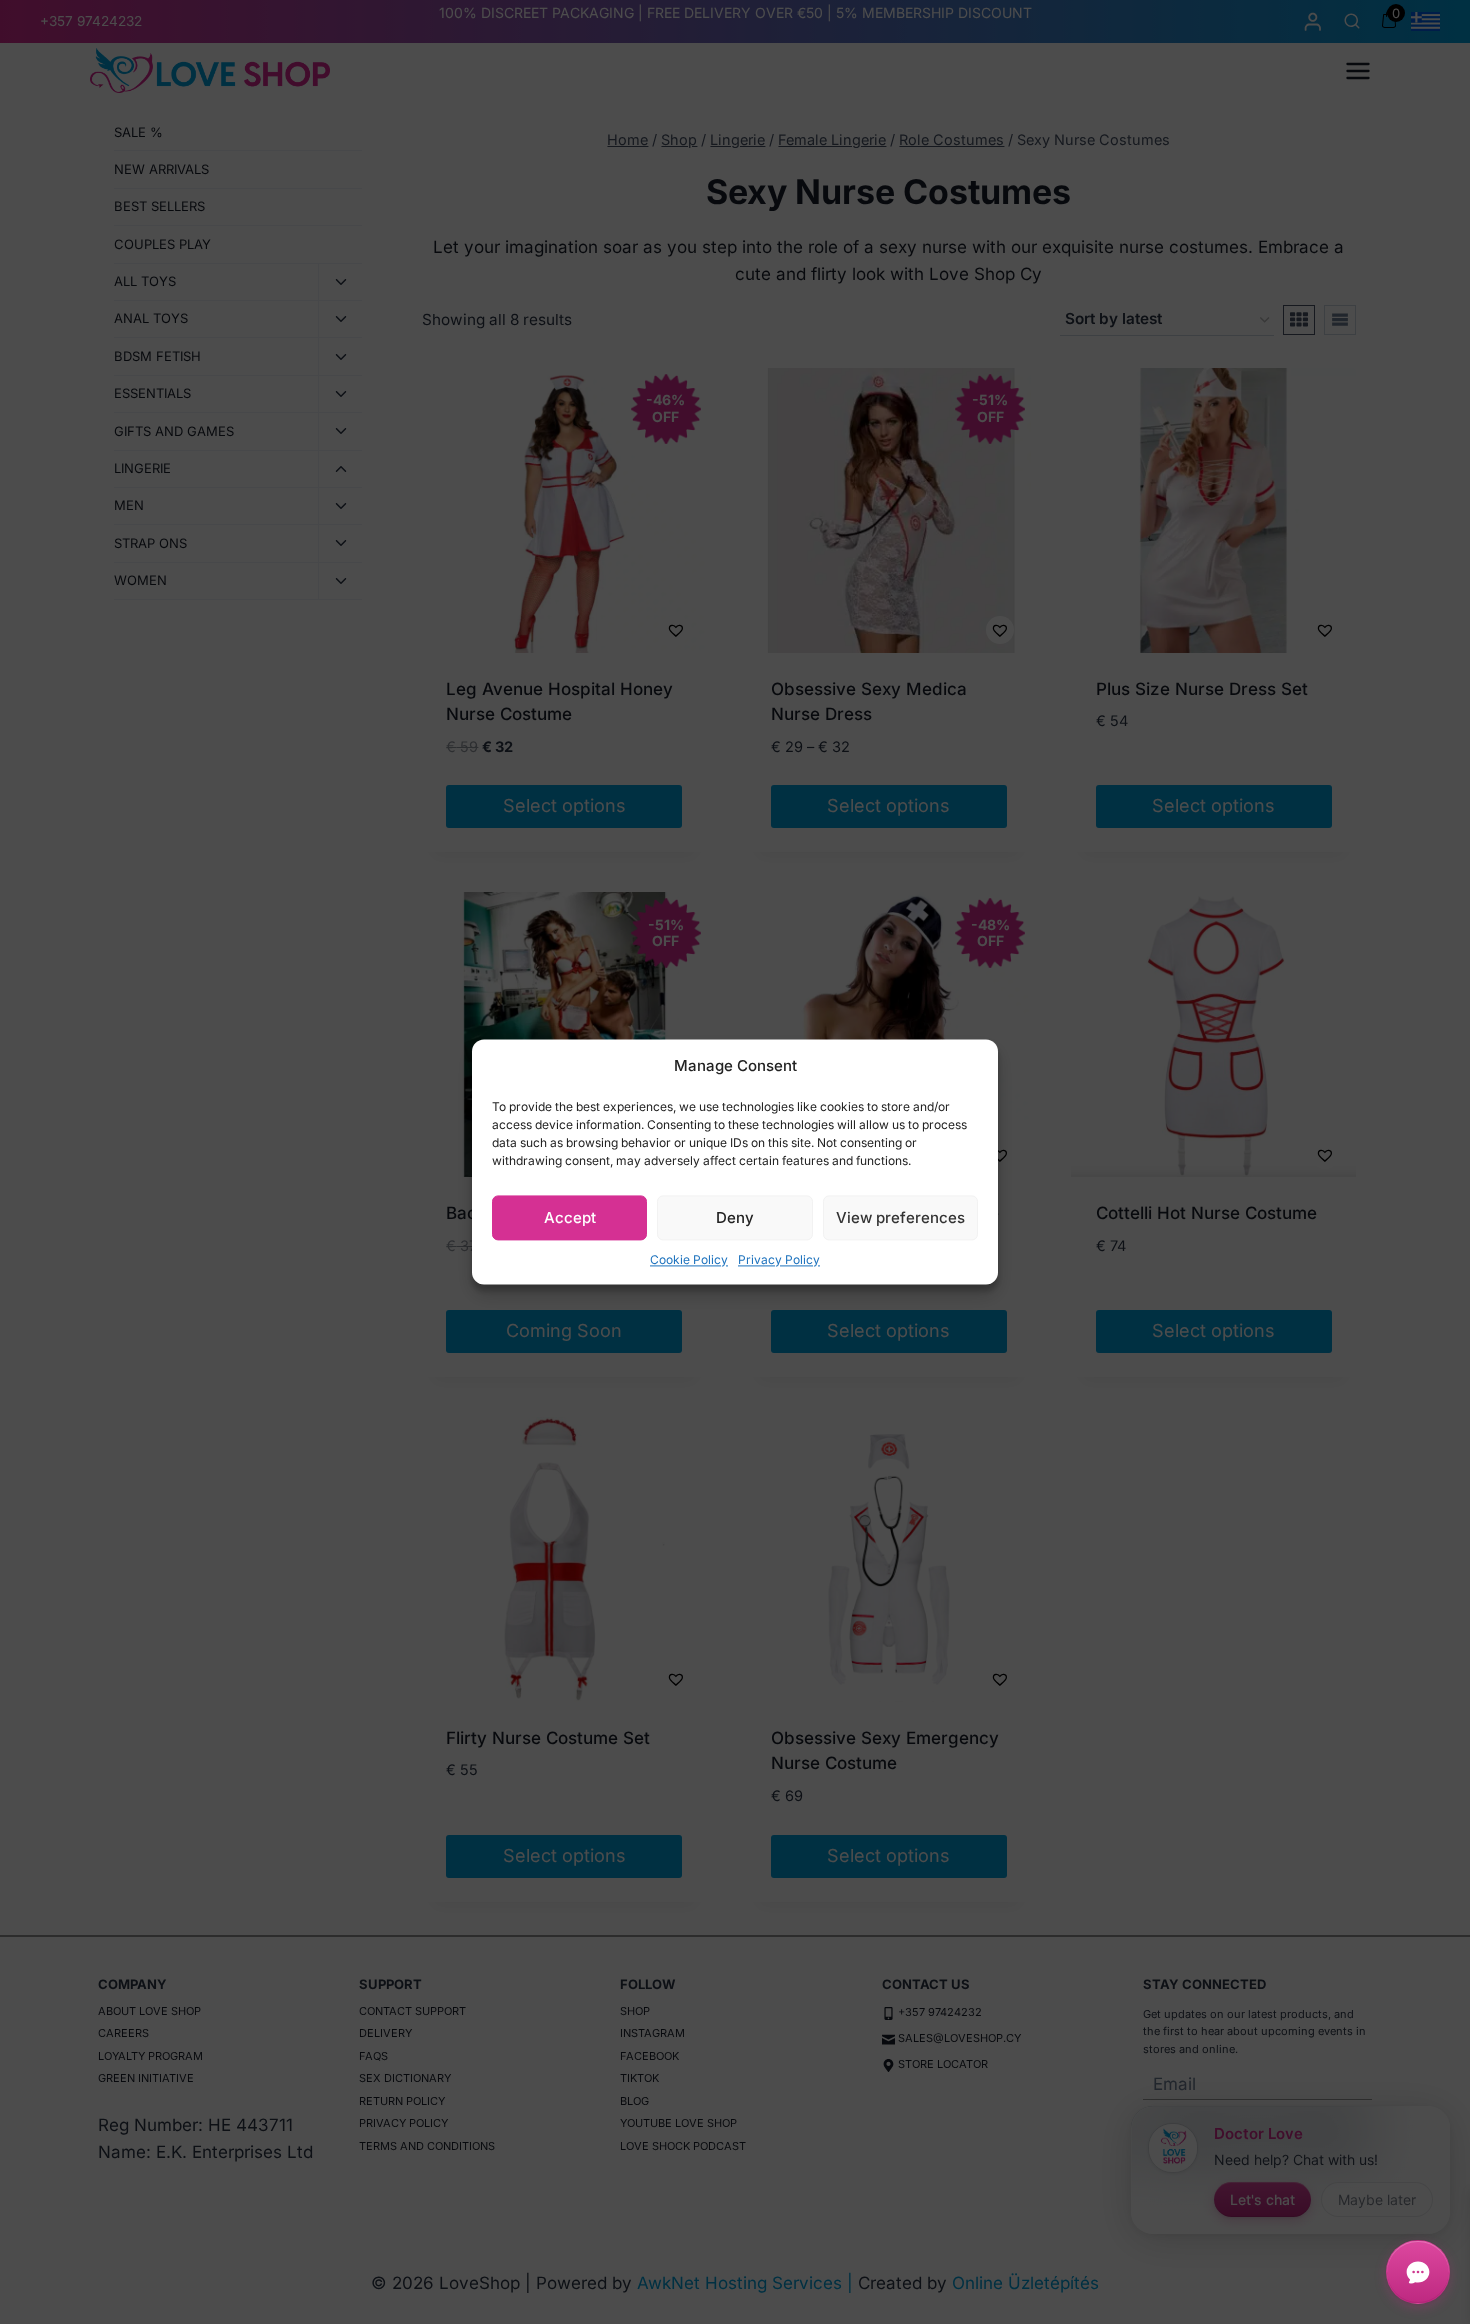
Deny (735, 1217)
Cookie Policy (689, 1259)
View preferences (900, 1217)
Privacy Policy (779, 1259)
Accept (570, 1217)
